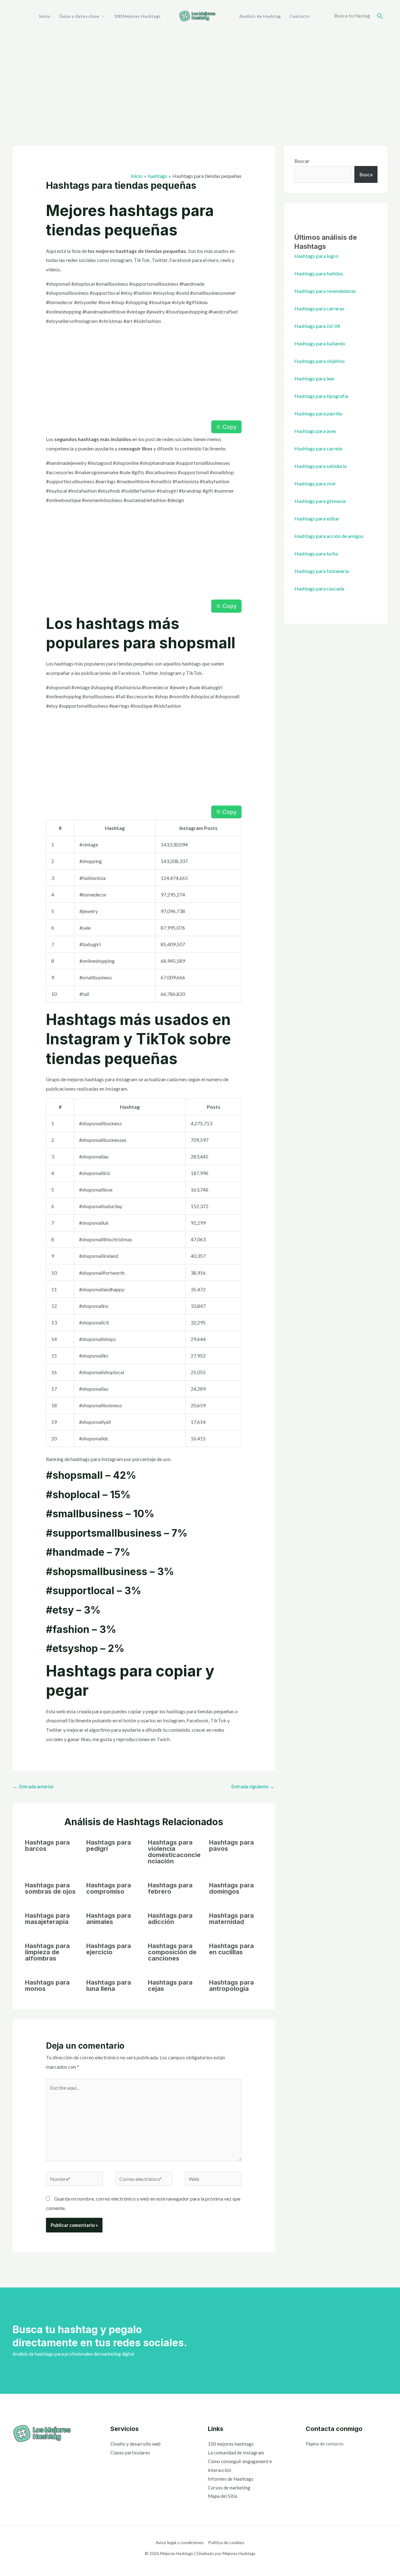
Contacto (300, 16)
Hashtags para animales (109, 1919)
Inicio (45, 16)
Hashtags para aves (315, 431)
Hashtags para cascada (319, 588)
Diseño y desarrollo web (135, 2444)
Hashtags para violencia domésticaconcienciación (174, 1852)
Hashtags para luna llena (109, 1986)
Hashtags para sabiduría (320, 466)
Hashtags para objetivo (320, 361)
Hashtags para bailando (320, 343)
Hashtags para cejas (170, 1986)
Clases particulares (130, 2453)
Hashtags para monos (47, 1986)
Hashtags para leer (315, 378)
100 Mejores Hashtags (137, 16)
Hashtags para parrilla (318, 413)
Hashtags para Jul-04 (317, 326)
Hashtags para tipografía (321, 396)
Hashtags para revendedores (325, 291)
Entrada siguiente (253, 1786)
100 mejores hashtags (231, 2444)
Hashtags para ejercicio (109, 1949)
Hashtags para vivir (315, 483)
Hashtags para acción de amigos (329, 536)
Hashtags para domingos (231, 1888)
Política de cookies (226, 2542)
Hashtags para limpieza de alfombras (47, 1952)
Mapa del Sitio (223, 2496)
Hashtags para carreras (319, 308)
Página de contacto (325, 2444)
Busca (366, 174)
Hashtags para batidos (319, 273)
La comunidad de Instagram (236, 2453)
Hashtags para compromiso (109, 1888)
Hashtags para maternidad (231, 1919)
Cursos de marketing (229, 2488)
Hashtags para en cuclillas (231, 1949)
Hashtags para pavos (231, 1845)
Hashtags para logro (316, 256)
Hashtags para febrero (170, 1888)
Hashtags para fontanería (322, 571)
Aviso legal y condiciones (180, 2542)
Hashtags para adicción (170, 1919)
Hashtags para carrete (318, 448)
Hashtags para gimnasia (320, 501)
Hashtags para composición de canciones (172, 1952)
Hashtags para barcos (47, 1845)
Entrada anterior (34, 1786)
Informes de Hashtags (231, 2479)
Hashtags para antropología (231, 1986)
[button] (380, 16)
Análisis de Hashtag (260, 16)
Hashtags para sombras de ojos (50, 1888)
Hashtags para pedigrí (109, 1845)
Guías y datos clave (79, 16)
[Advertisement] (200, 79)
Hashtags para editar (317, 518)
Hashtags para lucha (316, 553)
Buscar (302, 161)
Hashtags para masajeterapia (47, 1919)
